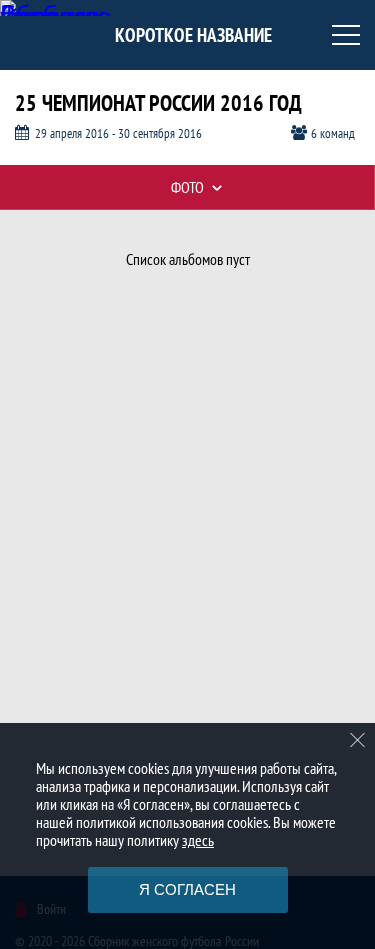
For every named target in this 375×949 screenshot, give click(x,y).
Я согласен (187, 889)
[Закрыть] (358, 740)
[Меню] (346, 35)
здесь (198, 840)
